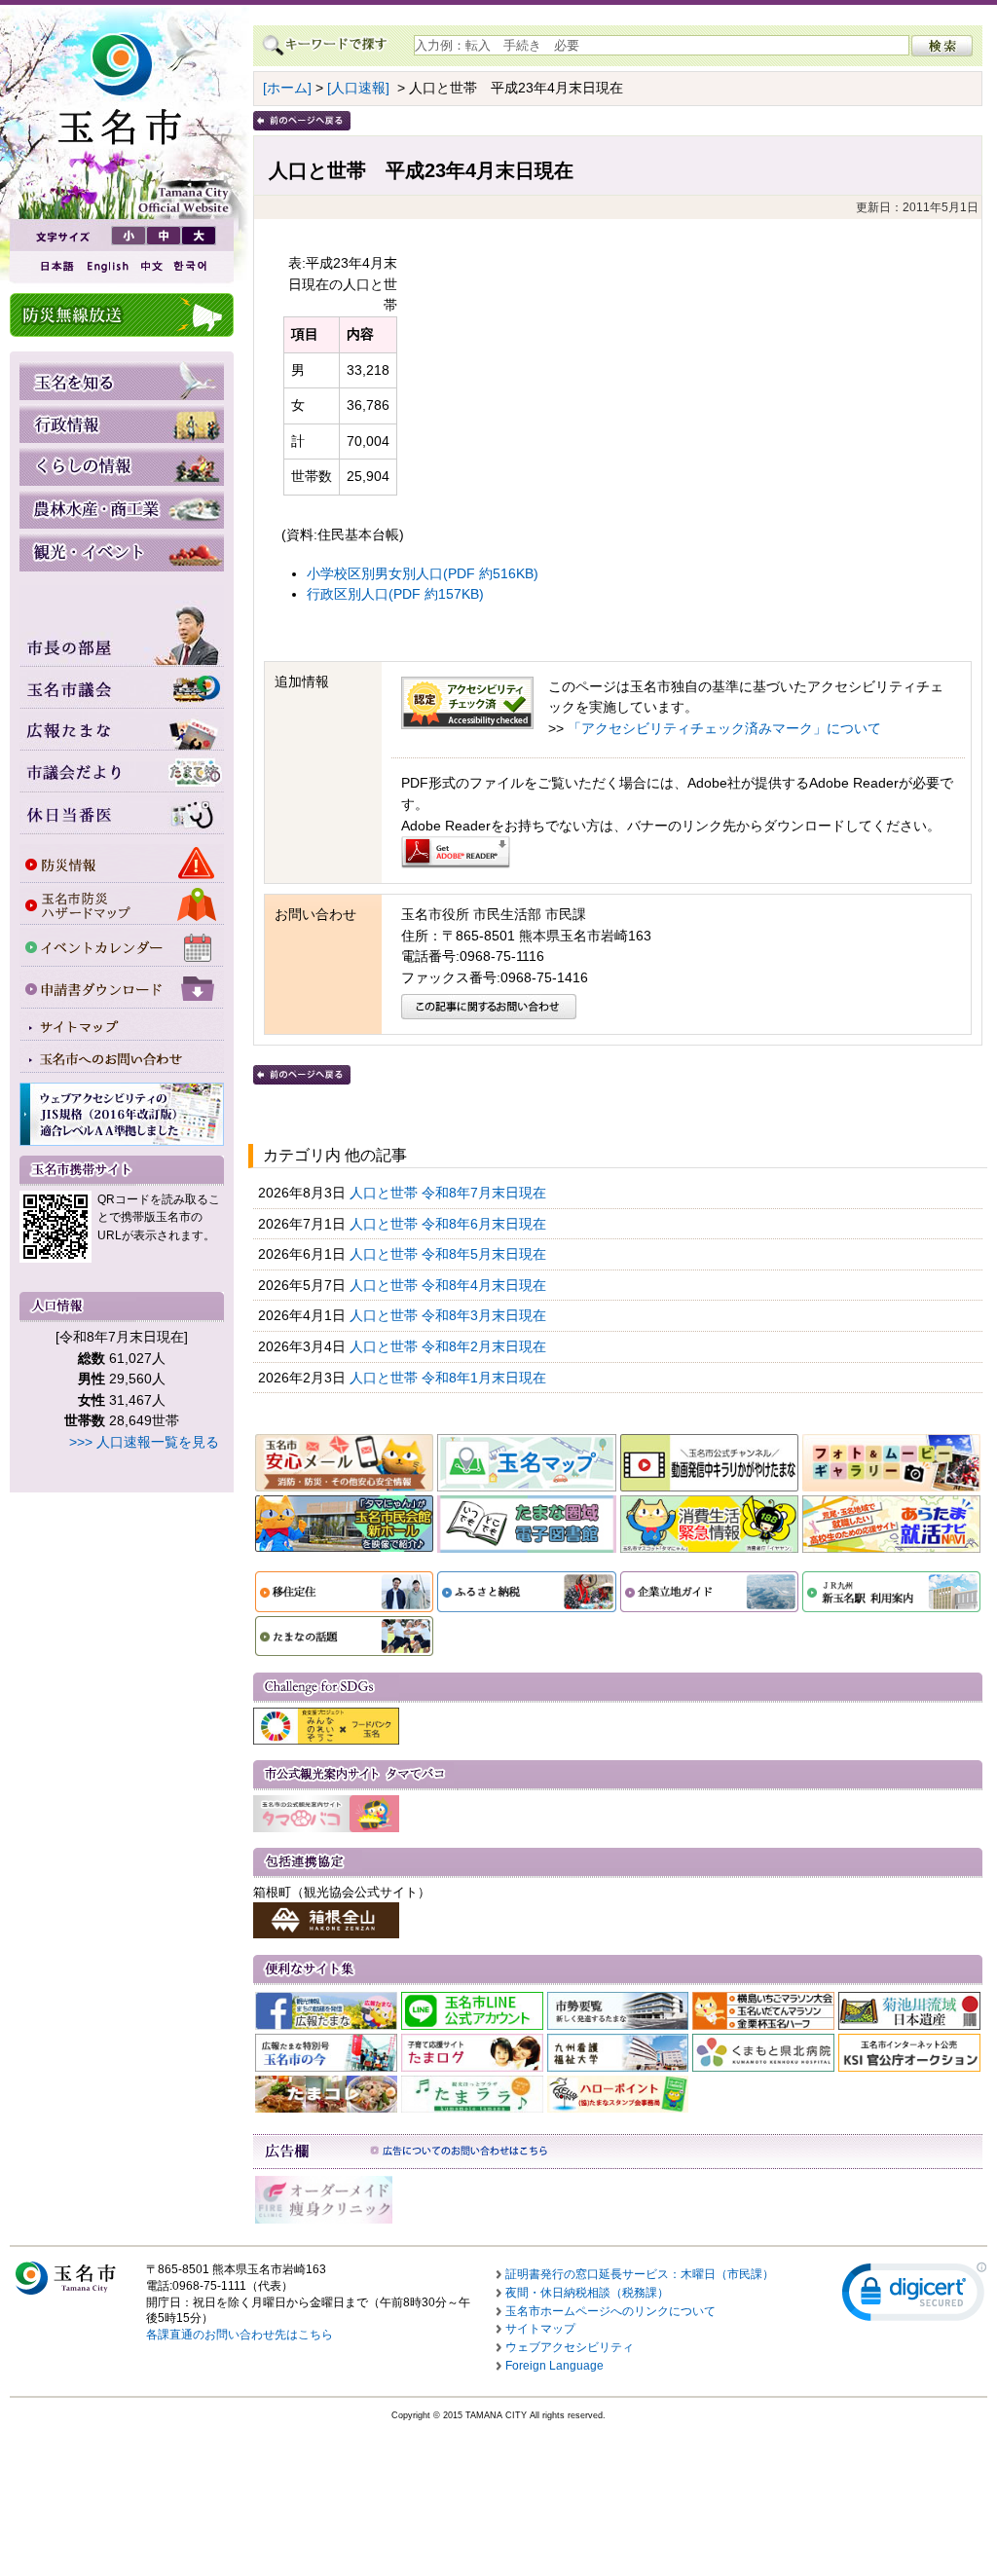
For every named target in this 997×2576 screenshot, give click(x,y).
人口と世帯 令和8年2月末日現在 (450, 1346)
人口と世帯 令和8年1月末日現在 (450, 1378)
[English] (106, 266)
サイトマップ (540, 2329)
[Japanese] (55, 266)
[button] (914, 2296)
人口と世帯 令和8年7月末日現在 (450, 1193)
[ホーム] (287, 88)
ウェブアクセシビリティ (570, 2347)
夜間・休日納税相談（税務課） (587, 2293)
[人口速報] (358, 88)
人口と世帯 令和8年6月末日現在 (450, 1224)
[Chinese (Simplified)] (151, 266)
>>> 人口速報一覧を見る (144, 1442)
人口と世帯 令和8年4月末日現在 (450, 1285)
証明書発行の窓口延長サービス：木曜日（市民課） (640, 2274)
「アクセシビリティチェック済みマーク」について (724, 728)
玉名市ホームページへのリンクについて (610, 2311)
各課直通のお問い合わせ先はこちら (240, 2335)
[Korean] (191, 266)
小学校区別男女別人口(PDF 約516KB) (423, 573)
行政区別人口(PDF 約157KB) (395, 594)
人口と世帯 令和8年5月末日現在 (450, 1254)
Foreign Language (554, 2366)
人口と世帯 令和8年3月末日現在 (450, 1315)
